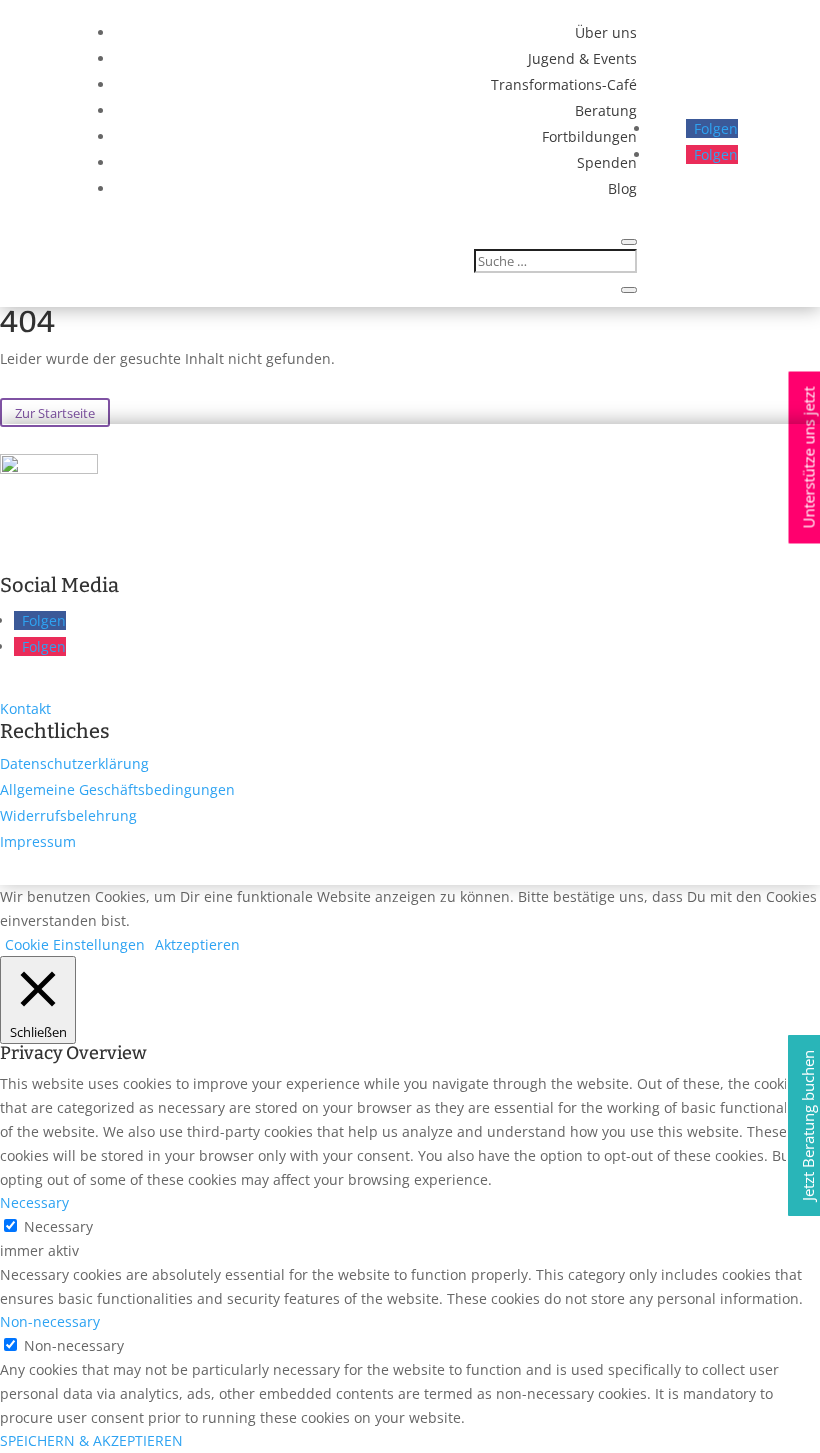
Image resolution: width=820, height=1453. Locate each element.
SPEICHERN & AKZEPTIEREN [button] (91, 1440)
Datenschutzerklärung (74, 763)
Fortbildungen (589, 136)
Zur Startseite (55, 412)
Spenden (607, 162)
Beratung (606, 110)
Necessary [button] (34, 1202)
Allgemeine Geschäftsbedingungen (117, 789)
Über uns (606, 32)
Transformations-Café (564, 84)
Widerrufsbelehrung (68, 815)
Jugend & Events (582, 58)
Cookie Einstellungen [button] (75, 944)
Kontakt (25, 708)
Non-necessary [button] (50, 1321)
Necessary (58, 1226)
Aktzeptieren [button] (197, 944)
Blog (622, 188)
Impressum (38, 841)
